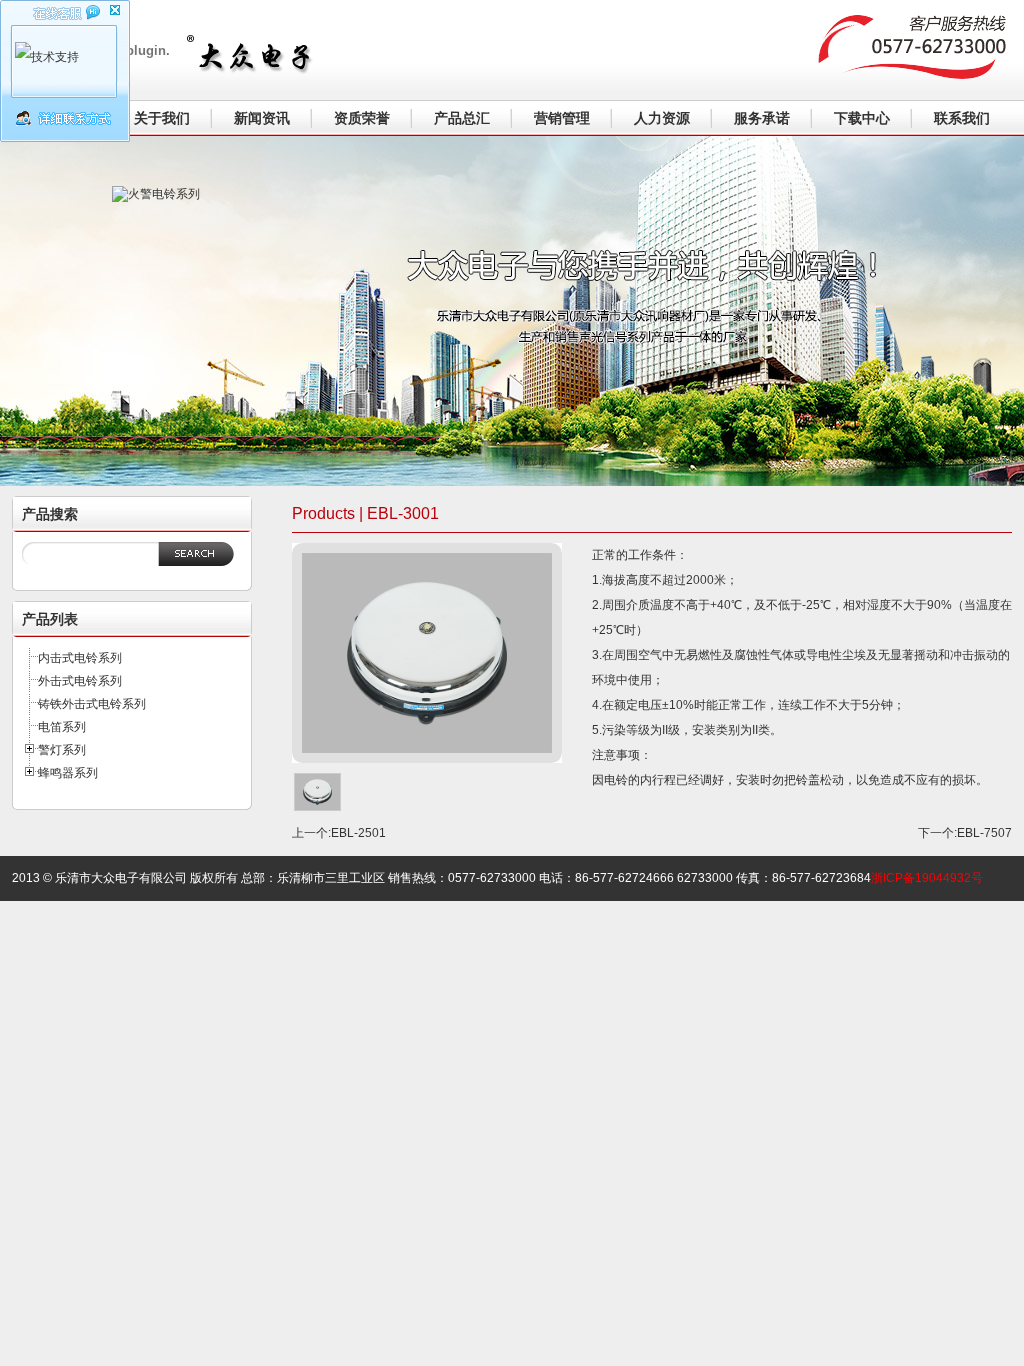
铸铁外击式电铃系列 (92, 704)
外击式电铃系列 (80, 681)
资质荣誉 (362, 118)
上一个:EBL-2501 (339, 833)
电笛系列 (62, 727)
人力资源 (662, 118)
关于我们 (162, 118)
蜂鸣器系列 (68, 773)
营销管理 (562, 118)
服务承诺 (762, 118)
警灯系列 (62, 750)
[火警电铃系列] (222, 296)
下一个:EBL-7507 (965, 833)
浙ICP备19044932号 (927, 878)
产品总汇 (462, 118)
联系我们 (962, 118)
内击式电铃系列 (80, 658)
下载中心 (862, 118)
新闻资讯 (262, 118)
